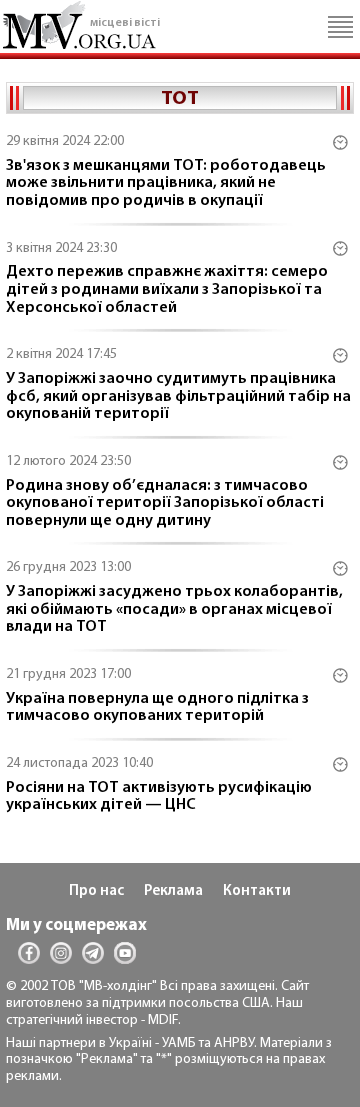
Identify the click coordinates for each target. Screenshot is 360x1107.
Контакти (257, 891)
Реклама (173, 891)
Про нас (96, 891)
